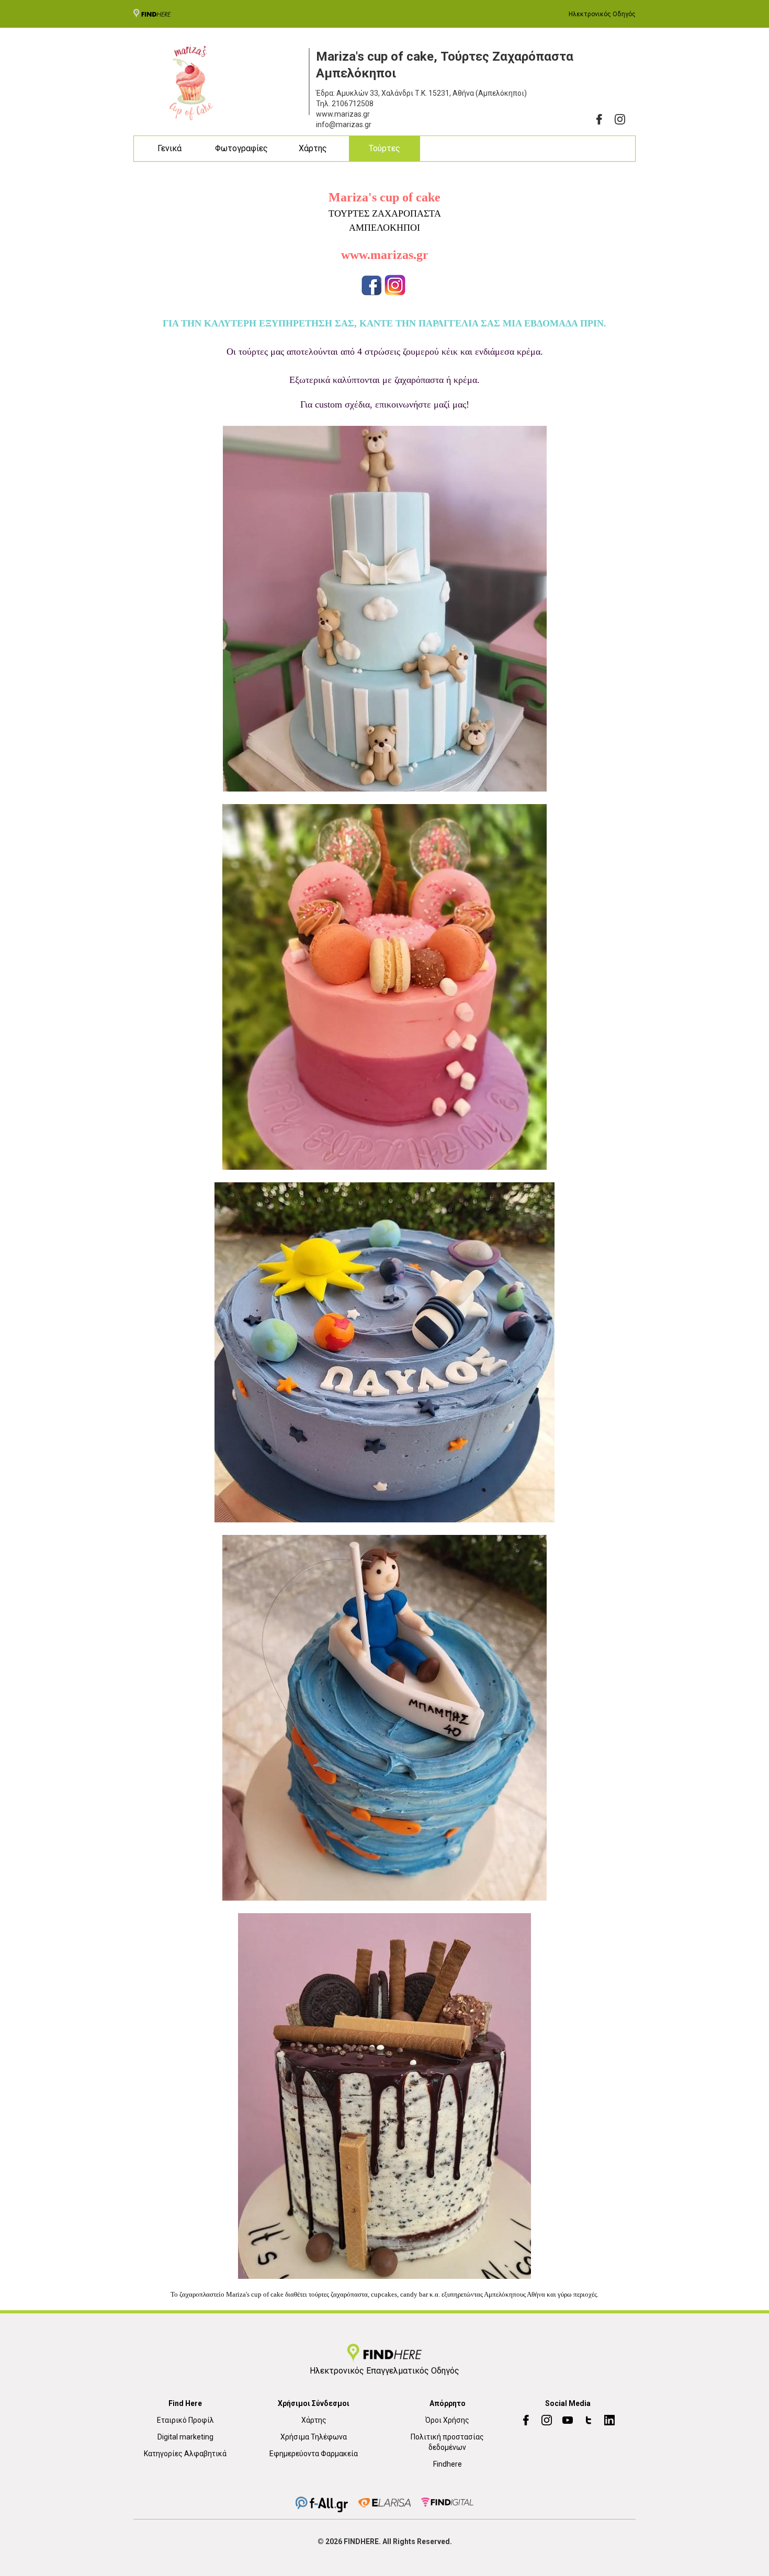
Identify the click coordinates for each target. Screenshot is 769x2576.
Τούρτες (384, 148)
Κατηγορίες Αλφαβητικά (185, 2454)
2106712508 (353, 104)
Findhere (448, 2464)
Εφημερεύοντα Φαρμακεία (314, 2454)
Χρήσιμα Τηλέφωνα (314, 2437)
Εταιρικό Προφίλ (185, 2420)
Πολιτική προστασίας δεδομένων (447, 2442)
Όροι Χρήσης (447, 2420)
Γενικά (169, 148)
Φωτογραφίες (241, 148)
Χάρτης (313, 148)
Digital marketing (185, 2437)
